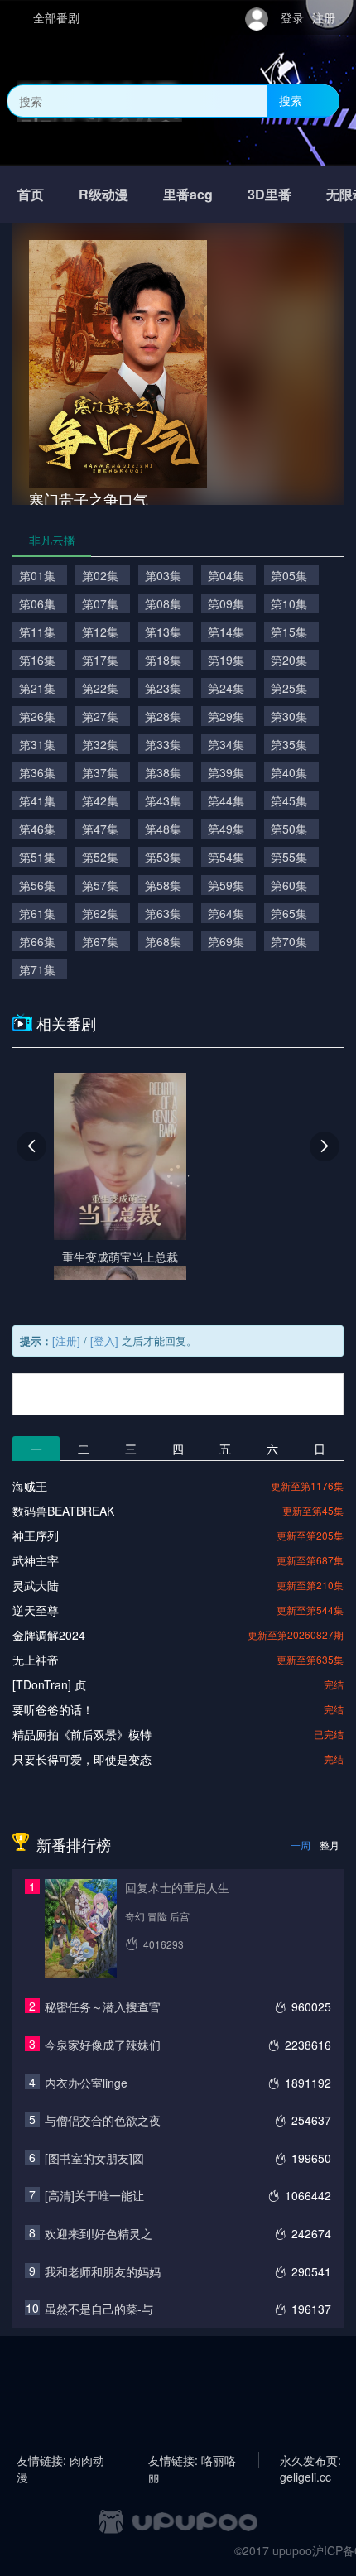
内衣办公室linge (86, 2083)
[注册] (66, 1341)
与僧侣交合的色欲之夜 (103, 2120)
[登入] (104, 1341)
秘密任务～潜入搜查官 (103, 2006)
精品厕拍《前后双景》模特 (82, 1734)
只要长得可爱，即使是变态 (82, 1759)
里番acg (188, 194)
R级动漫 (103, 194)
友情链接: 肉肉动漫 (60, 2460)
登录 (292, 17)
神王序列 (36, 1536)
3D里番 (269, 194)
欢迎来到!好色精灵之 (99, 2233)
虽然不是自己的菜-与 (99, 2309)
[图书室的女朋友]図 (94, 2158)
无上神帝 (36, 1660)
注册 (324, 17)
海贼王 (30, 1486)
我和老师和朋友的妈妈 (103, 2271)
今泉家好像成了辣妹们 (103, 2045)
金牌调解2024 (49, 1635)
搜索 (291, 100)
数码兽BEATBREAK (63, 1511)
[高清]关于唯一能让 (94, 2195)
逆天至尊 (36, 1610)
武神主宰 (36, 1560)
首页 (31, 194)
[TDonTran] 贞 (49, 1684)
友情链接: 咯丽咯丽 (192, 2460)
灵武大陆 (36, 1585)
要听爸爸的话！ (53, 1709)
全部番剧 (56, 17)
